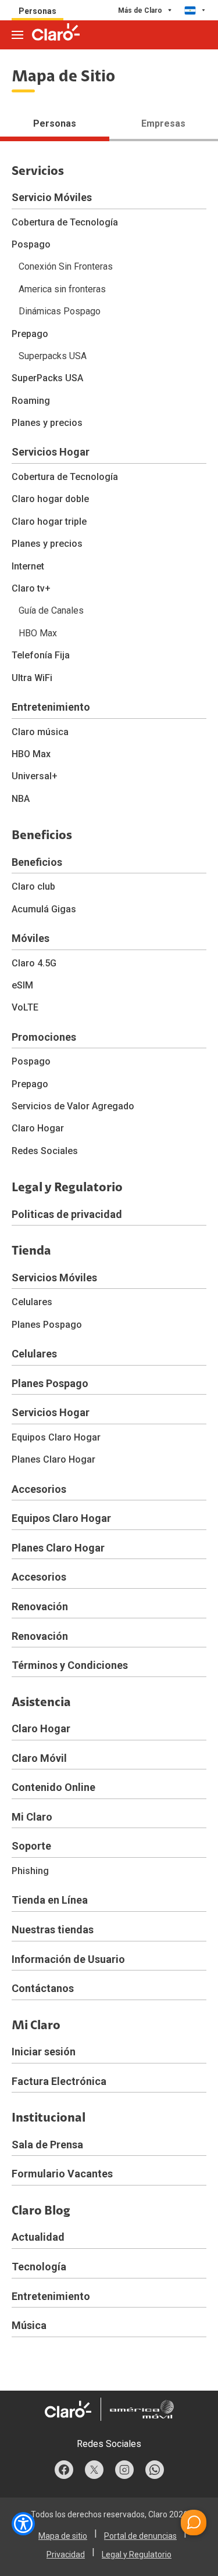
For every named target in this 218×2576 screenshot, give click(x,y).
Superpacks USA (53, 356)
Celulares (32, 1302)
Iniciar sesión (44, 2052)
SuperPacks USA (47, 378)
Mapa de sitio (63, 2536)
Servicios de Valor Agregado (73, 1106)
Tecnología (39, 2267)
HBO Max (38, 633)
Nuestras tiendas (53, 1930)
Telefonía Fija (41, 655)
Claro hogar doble (50, 499)
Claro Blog (41, 2212)
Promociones (44, 1037)
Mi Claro (32, 1817)
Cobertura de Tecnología (65, 222)
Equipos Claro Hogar (56, 1437)
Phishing (30, 1871)
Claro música (40, 732)
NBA (21, 799)
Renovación (40, 1606)
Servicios (38, 172)
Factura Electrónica (59, 2081)
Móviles (31, 938)
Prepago (30, 334)
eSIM (22, 985)
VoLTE (25, 1007)
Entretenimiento (51, 707)
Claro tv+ (31, 588)
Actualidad (38, 2237)
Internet (28, 566)
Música (29, 2325)
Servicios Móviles (54, 1278)
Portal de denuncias (140, 2536)
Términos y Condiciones (70, 1665)
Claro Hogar (38, 1128)
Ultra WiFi (32, 678)
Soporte (31, 1846)
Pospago (31, 244)
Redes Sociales (45, 1151)
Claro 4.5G (34, 963)
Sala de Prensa (47, 2145)
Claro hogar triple (49, 522)
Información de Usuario (68, 1959)
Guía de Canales (51, 610)
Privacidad (66, 2554)
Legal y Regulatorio (67, 1188)
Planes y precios (47, 423)
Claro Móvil (39, 1758)
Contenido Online (53, 1787)
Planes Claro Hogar (53, 1459)
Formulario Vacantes (62, 2174)
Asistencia (41, 1703)
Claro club (33, 886)
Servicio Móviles (52, 197)
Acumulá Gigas (44, 909)
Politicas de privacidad (67, 1214)
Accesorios (39, 1489)
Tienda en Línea (50, 1900)
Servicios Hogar (51, 452)
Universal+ (35, 776)
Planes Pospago (47, 1325)
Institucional (49, 2119)
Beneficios (42, 836)
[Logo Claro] (56, 32)
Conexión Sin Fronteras (66, 266)
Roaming (31, 401)
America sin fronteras (62, 289)
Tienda (31, 1252)
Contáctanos (43, 1988)
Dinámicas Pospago (60, 311)
